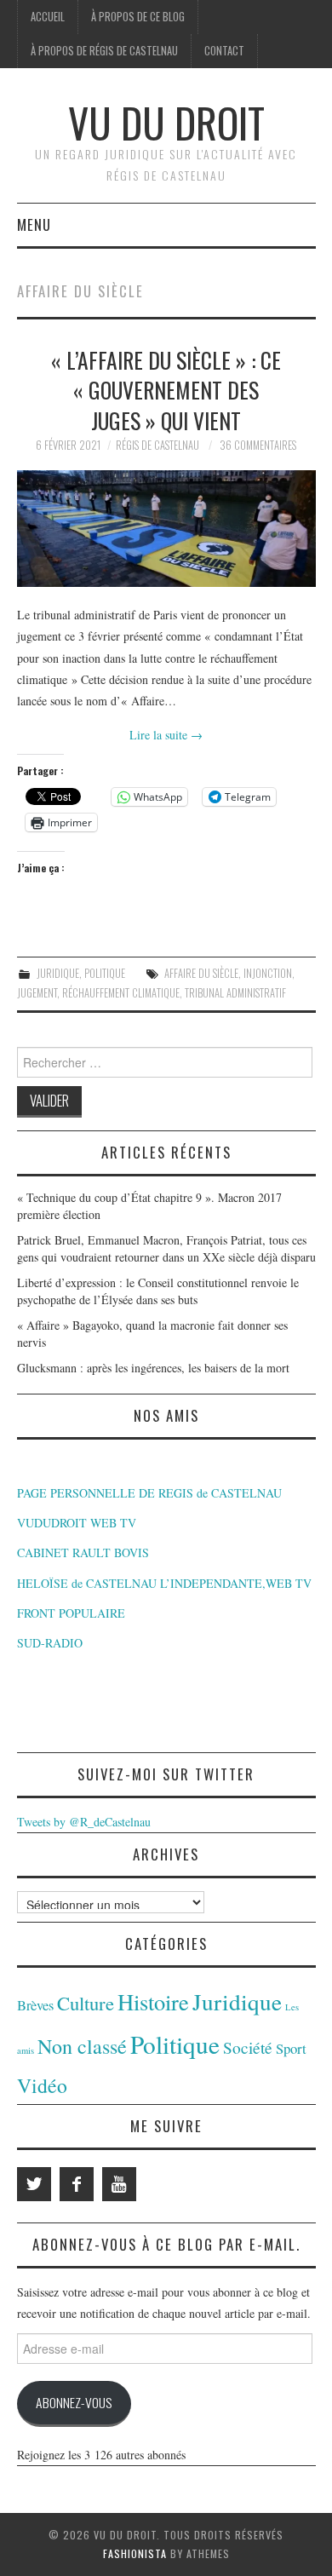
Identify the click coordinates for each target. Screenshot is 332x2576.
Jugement (37, 993)
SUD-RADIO (50, 1643)
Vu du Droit (166, 122)
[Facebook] (77, 2184)
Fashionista (135, 2553)
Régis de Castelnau (157, 445)
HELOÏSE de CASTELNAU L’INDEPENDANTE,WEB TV (164, 1583)
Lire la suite (166, 735)
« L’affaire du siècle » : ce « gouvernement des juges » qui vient (166, 390)
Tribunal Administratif (235, 993)
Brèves (35, 2005)
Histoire (153, 2001)
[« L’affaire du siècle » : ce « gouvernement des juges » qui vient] (166, 529)
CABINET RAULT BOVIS (83, 1552)
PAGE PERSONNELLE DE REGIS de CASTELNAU (149, 1493)
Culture (86, 2003)
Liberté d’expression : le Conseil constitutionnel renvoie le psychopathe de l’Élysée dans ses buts (158, 1291)
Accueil (48, 17)
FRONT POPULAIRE (71, 1613)
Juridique (58, 973)
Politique (105, 973)
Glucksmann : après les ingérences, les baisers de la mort (153, 1368)
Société (248, 2047)
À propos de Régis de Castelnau (104, 51)
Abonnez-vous (74, 2402)
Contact (224, 51)
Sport (291, 2048)
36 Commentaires (258, 445)
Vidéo (42, 2085)
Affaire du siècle (201, 973)
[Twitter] (34, 2184)
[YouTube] (119, 2184)
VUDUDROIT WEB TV (77, 1523)
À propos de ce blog (138, 17)
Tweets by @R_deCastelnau (84, 1822)
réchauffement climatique (121, 993)
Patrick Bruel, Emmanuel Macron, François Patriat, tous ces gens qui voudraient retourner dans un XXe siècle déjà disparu (166, 1248)
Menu (34, 224)
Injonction (268, 973)
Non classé (82, 2046)
